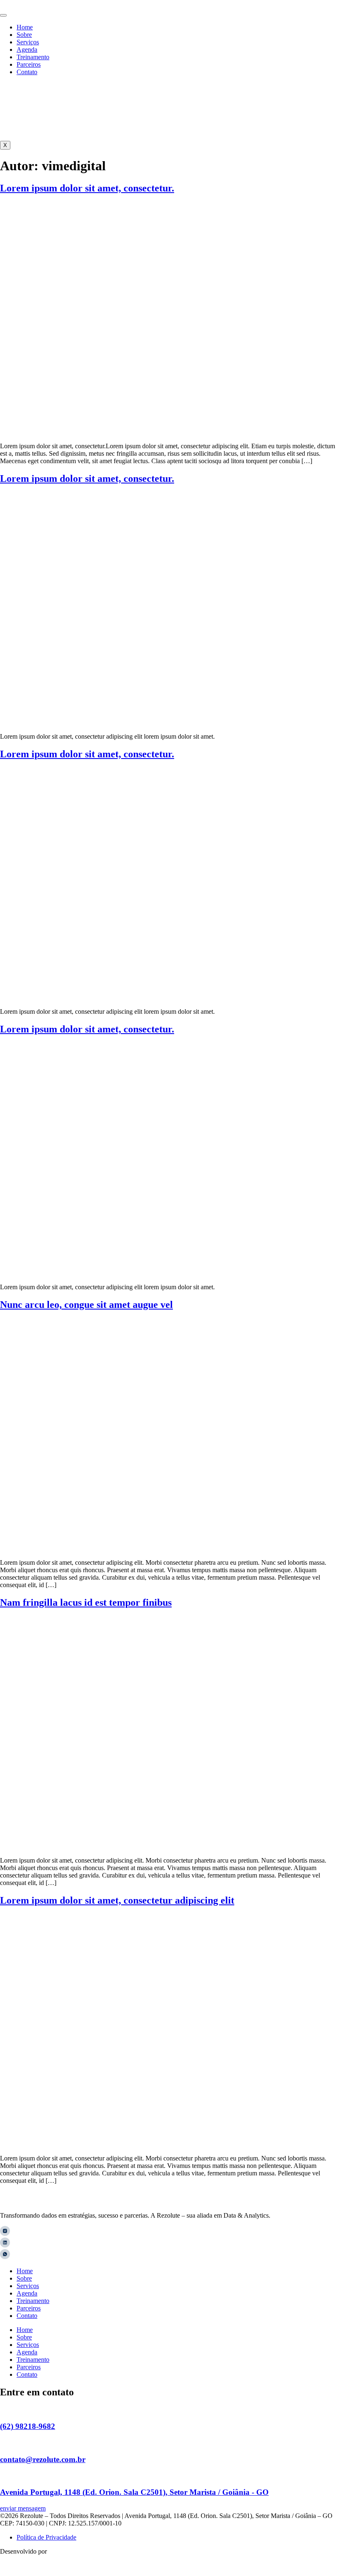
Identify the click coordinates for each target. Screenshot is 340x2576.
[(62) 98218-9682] (3, 2410)
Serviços (28, 42)
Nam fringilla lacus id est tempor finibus (86, 1602)
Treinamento (33, 57)
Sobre (24, 35)
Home (25, 27)
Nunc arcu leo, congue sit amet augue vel (86, 1305)
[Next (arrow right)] (325, 1288)
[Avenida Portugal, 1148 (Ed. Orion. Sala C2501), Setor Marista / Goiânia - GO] (3, 2476)
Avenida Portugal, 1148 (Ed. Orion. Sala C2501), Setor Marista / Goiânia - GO (134, 2492)
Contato (27, 72)
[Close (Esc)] (331, 9)
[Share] (313, 9)
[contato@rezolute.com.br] (3, 2443)
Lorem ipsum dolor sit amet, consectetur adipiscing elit (117, 1900)
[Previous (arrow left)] (15, 1288)
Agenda (27, 50)
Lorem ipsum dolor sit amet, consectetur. (87, 188)
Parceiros (29, 64)
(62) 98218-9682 (28, 2426)
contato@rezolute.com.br (43, 2459)
